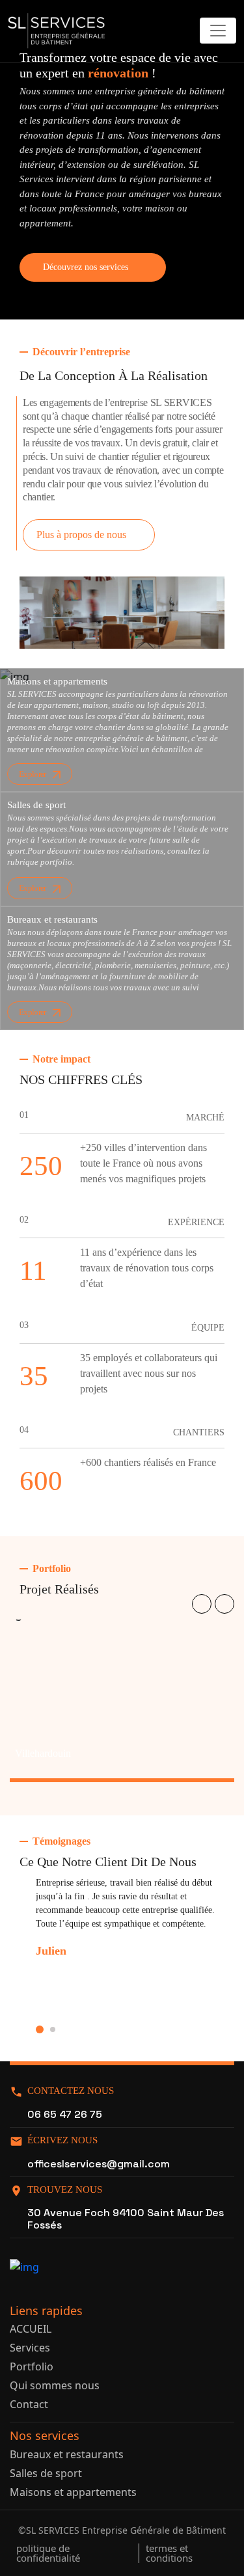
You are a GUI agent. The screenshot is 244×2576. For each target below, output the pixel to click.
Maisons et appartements (73, 2492)
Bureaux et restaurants (67, 2454)
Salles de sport (46, 2473)
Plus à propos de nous (81, 535)
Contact (29, 2404)
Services (30, 2348)
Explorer (33, 774)
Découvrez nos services (86, 267)
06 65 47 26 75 (65, 2114)
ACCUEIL (31, 2329)
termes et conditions (169, 2553)
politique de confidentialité (48, 2553)
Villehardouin (43, 1753)
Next (224, 1604)
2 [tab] (40, 2029)
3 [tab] (53, 2029)
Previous (202, 1604)
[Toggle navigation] (218, 31)
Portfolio (32, 2366)
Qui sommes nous (55, 2385)
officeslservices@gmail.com (99, 2164)
